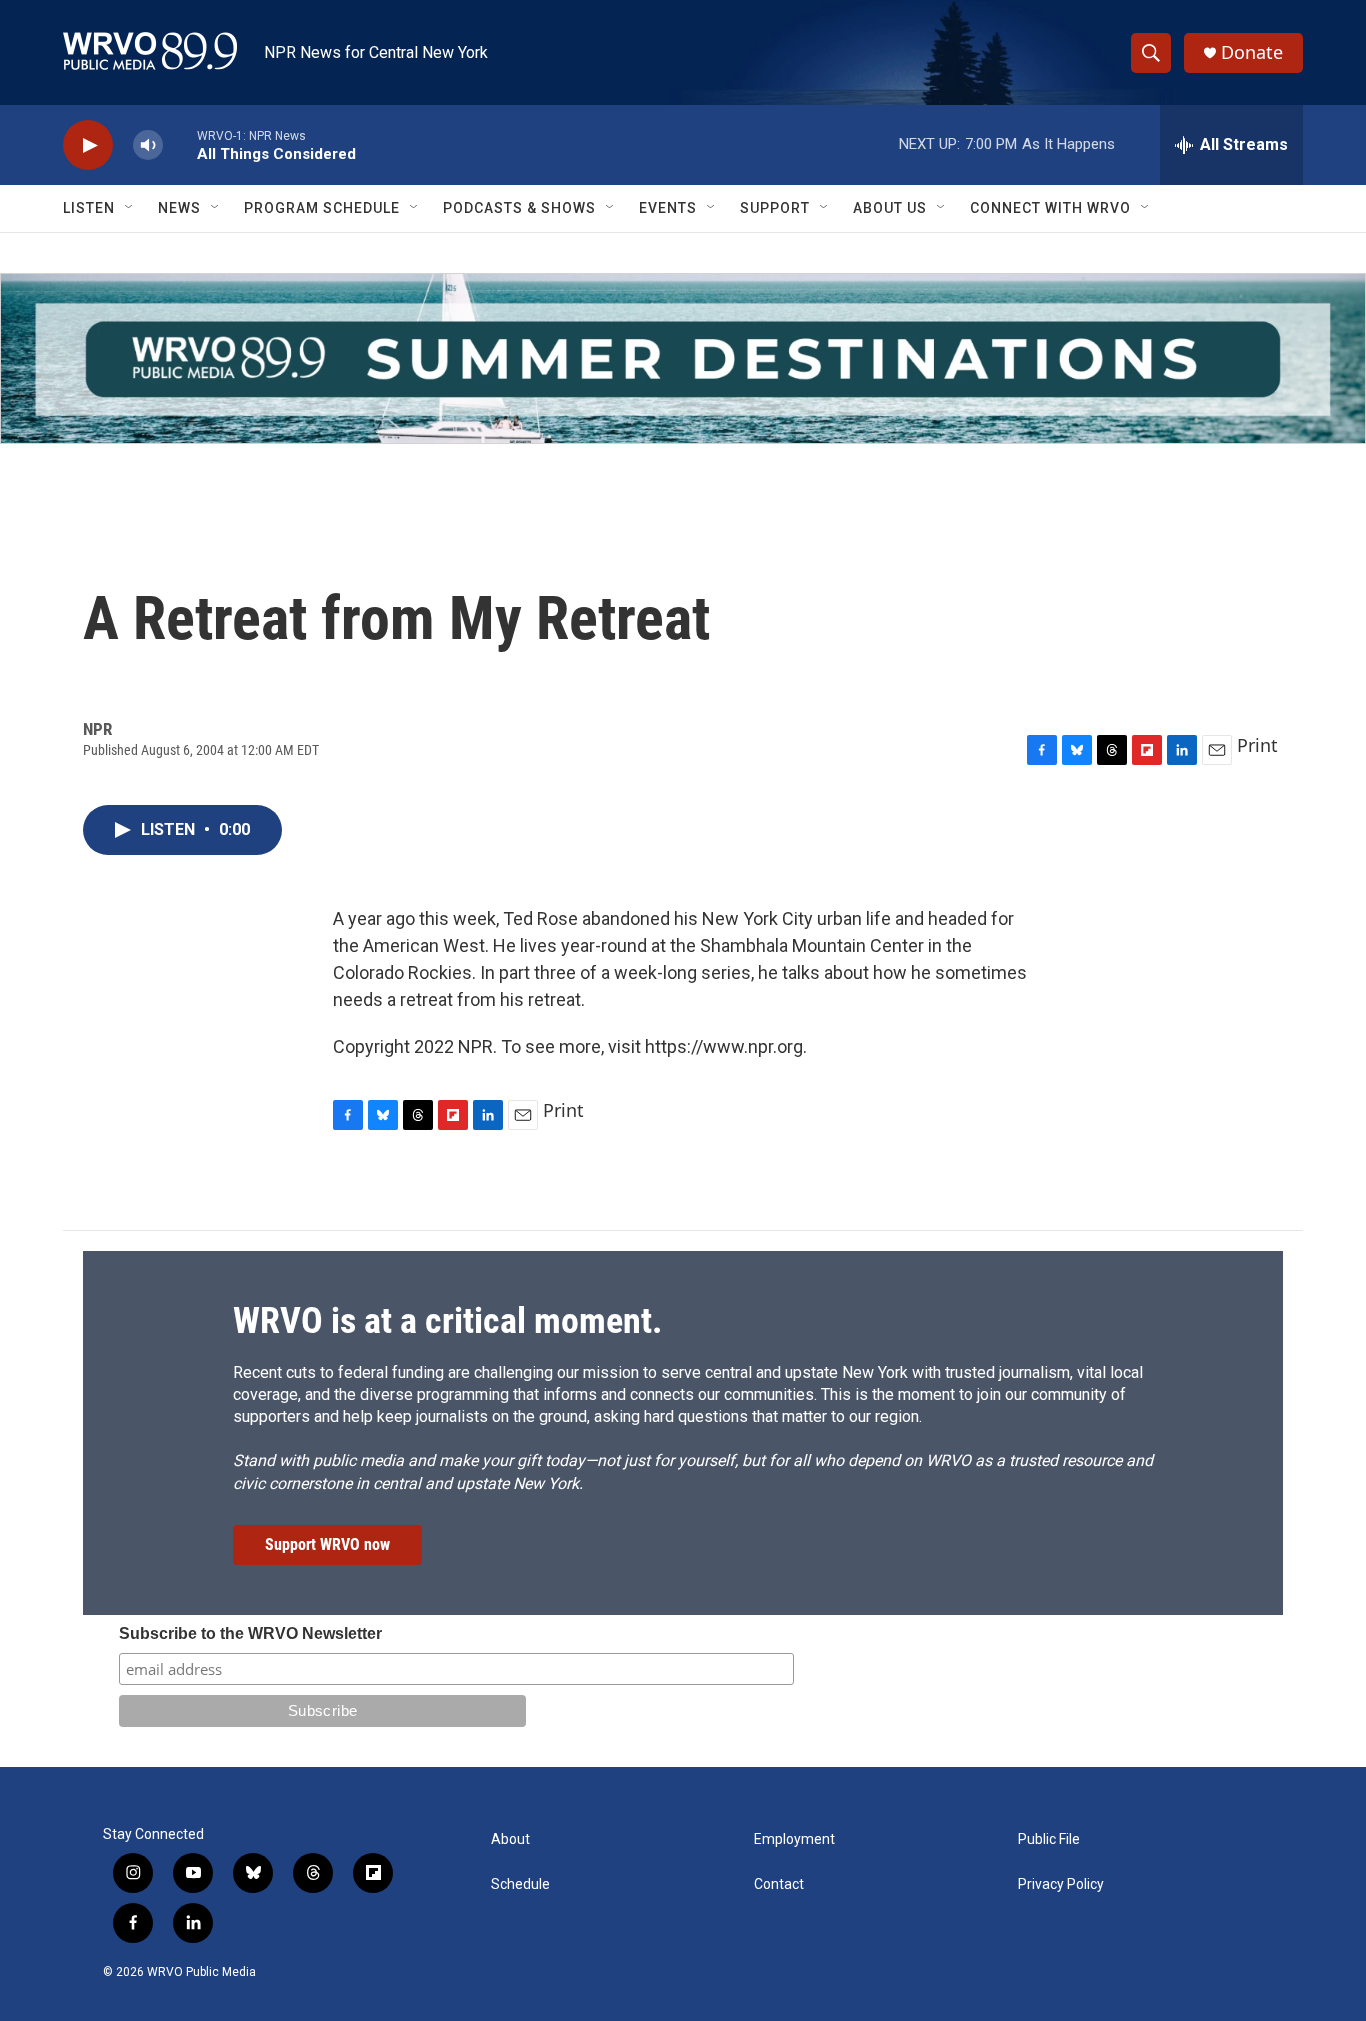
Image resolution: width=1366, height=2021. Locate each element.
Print (1257, 745)
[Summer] (683, 358)
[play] (88, 145)
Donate (1252, 52)
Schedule (520, 1884)
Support (775, 208)
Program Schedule (322, 208)
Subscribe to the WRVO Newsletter (250, 1633)
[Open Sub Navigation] (130, 208)
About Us (890, 208)
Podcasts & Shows (519, 208)
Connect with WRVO (1050, 208)
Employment (794, 1839)
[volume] (148, 145)
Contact (779, 1884)
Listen (89, 208)
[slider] (180, 144)
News (179, 208)
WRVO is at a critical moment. (447, 1321)
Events (668, 208)
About (510, 1839)
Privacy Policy (1061, 1884)
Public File (1049, 1839)
